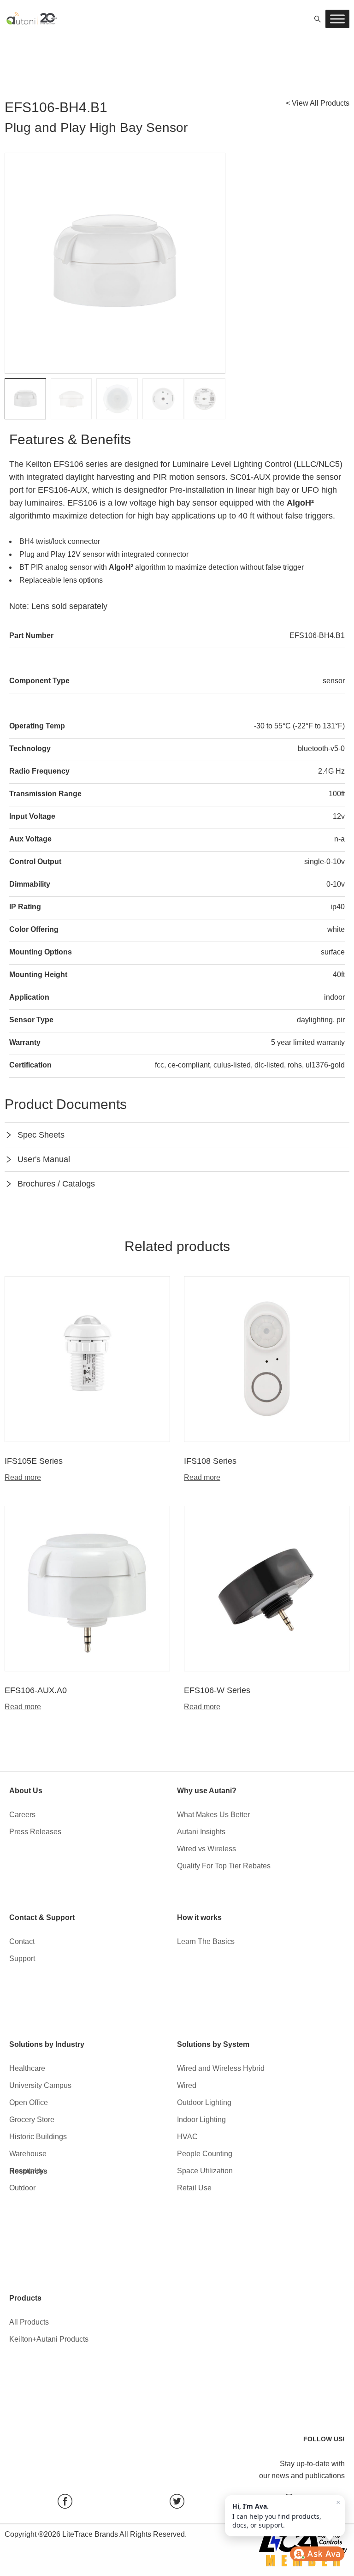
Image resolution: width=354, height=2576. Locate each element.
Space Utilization (205, 2171)
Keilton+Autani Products (49, 2339)
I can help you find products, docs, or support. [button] (286, 2514)
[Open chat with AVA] (317, 2554)
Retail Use (194, 2188)
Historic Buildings (38, 2137)
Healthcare (27, 2068)
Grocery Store (32, 2120)
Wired (187, 2085)
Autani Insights (201, 1832)
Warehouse (28, 2154)
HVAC (187, 2137)
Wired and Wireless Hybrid (221, 2068)
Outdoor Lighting (204, 2102)
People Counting (205, 2154)
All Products (29, 2322)
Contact (22, 1941)
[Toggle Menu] (337, 19)
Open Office (29, 2102)
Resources (28, 2171)
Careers (22, 1815)
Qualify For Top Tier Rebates (224, 1866)
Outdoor (22, 2188)
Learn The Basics (206, 1941)
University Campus (40, 2085)
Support (22, 1959)
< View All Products (318, 103)
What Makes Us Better (213, 1815)
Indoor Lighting (201, 2120)
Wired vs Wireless (206, 1849)
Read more (23, 1478)
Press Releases (35, 1832)
